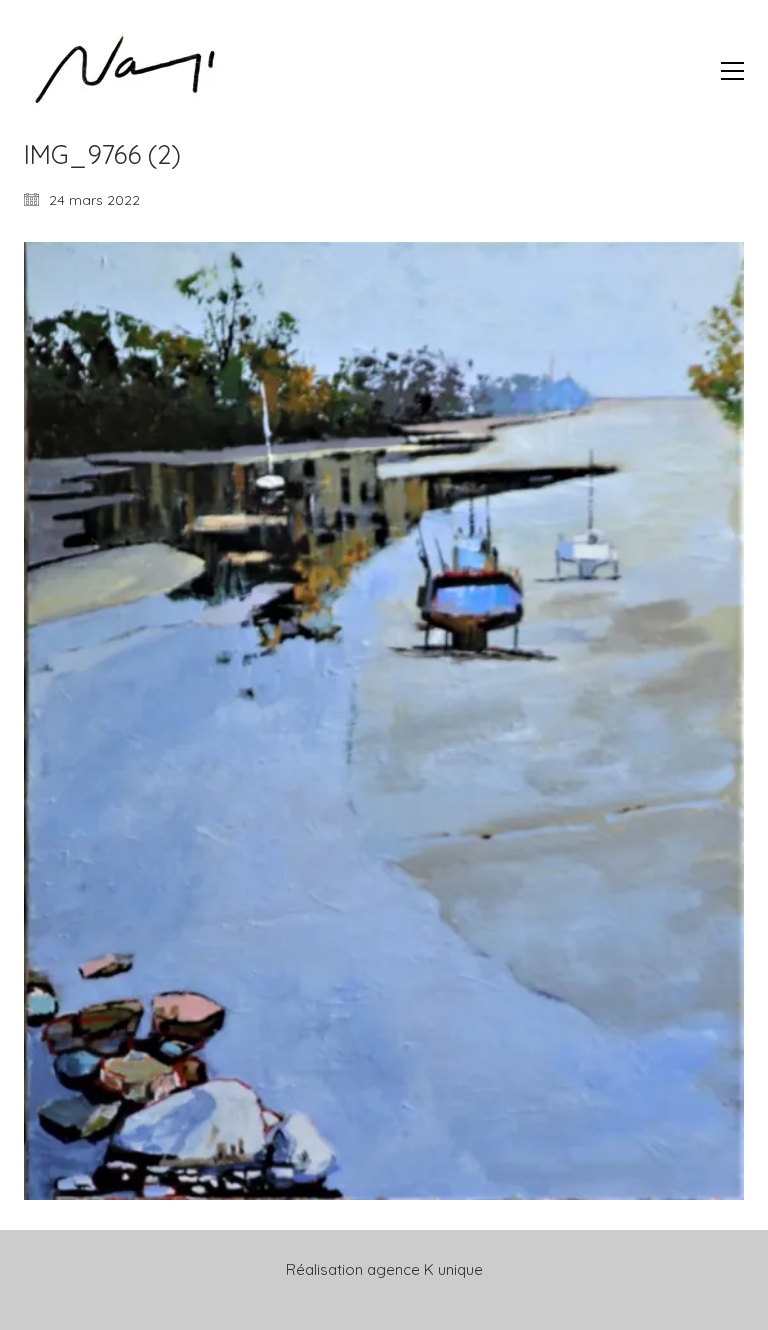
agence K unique (425, 1269)
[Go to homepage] (124, 70)
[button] (732, 71)
